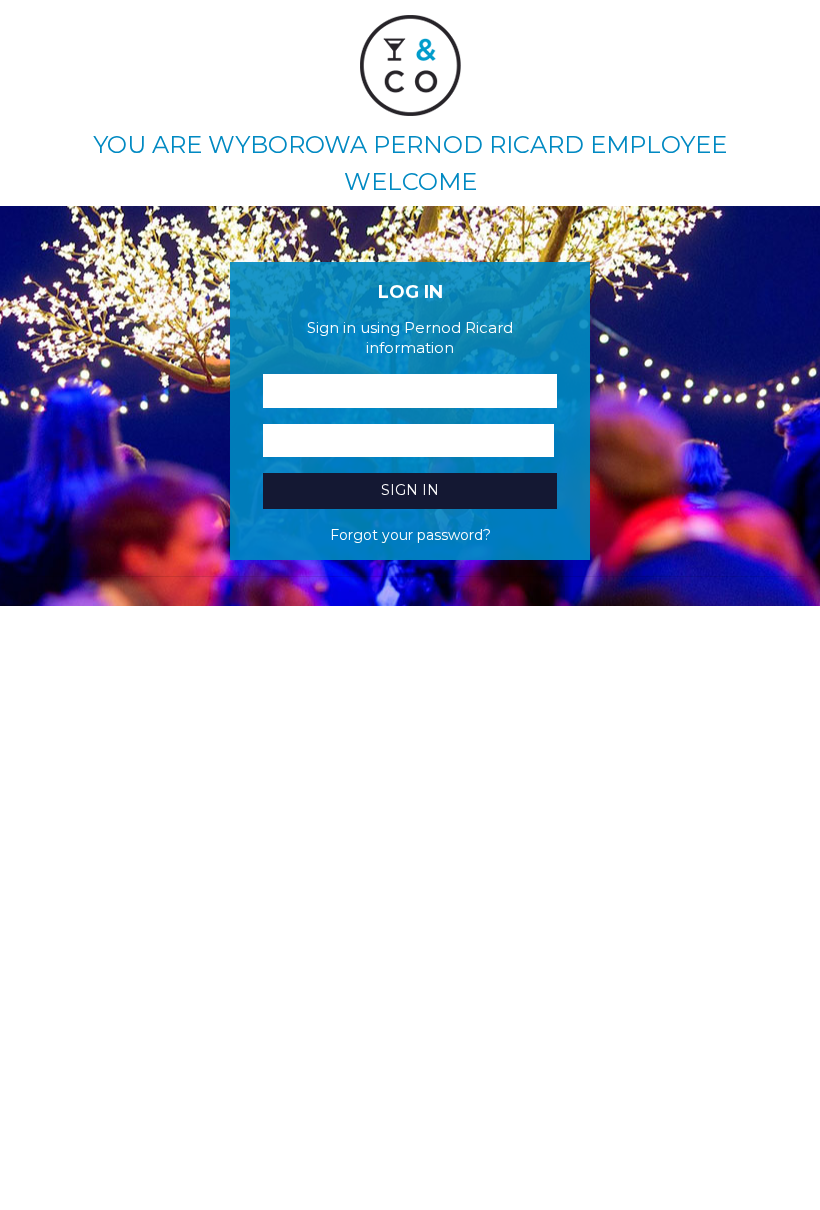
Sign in (410, 490)
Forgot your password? (410, 535)
